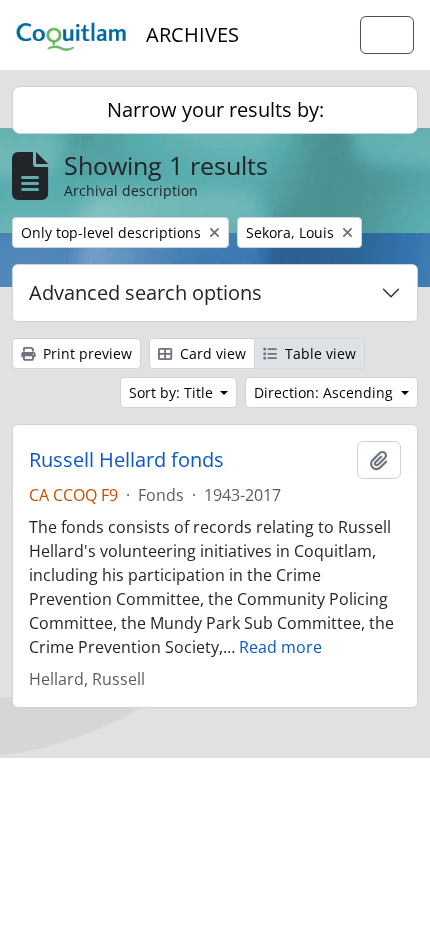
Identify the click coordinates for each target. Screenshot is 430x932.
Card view (211, 353)
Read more (280, 647)
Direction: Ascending (325, 392)
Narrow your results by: (215, 109)
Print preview (85, 353)
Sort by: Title (173, 392)
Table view (318, 353)
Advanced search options (145, 292)
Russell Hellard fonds (126, 460)
